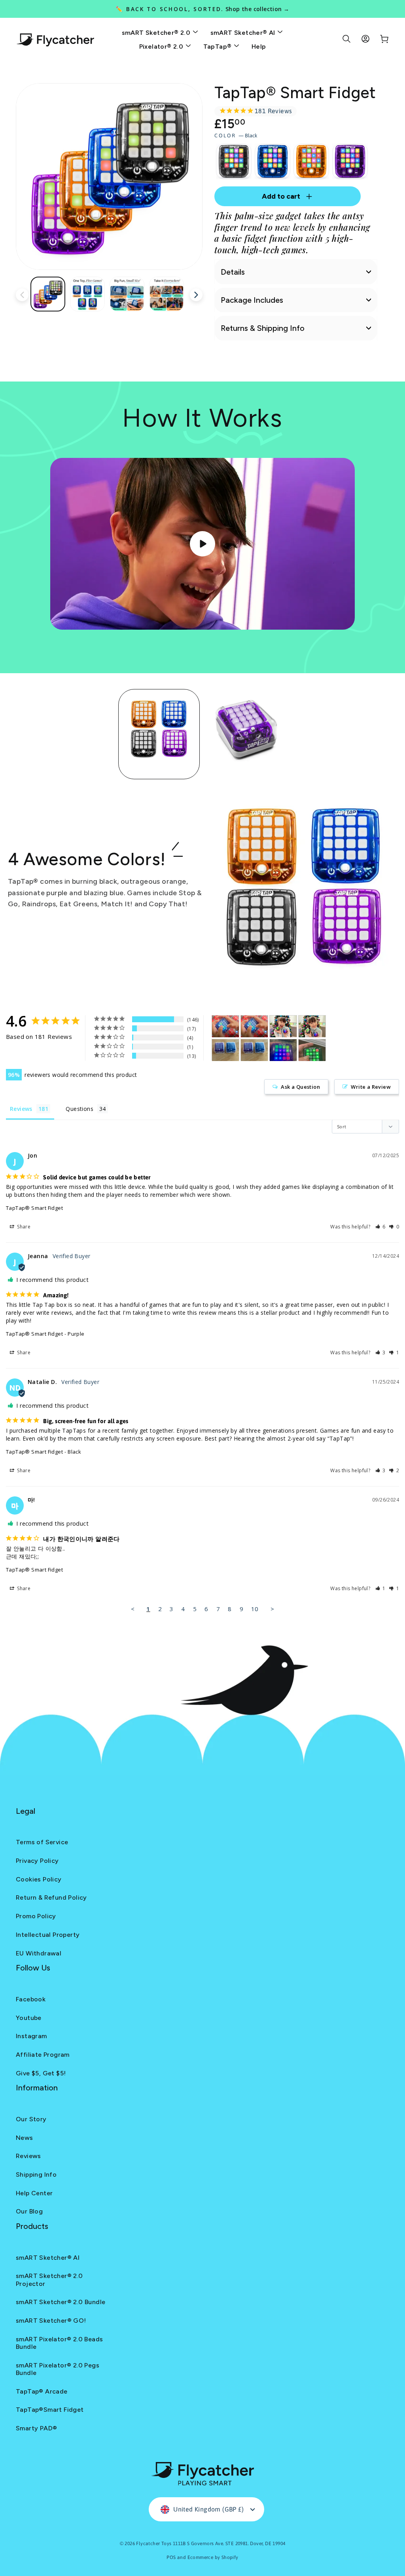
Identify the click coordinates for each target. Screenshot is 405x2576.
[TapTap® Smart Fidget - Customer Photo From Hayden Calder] (283, 1026)
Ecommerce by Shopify (213, 2557)
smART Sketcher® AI (244, 33)
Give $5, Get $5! (41, 2073)
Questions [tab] (79, 1109)
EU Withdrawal (39, 1953)
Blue (273, 161)
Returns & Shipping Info (263, 328)
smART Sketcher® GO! (51, 2321)
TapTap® (218, 47)
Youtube (29, 2018)
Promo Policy (36, 1916)
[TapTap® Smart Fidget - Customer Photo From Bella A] (283, 1050)
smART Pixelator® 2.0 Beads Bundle (59, 2343)
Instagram (31, 2036)
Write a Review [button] (371, 1087)
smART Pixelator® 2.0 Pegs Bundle (58, 2369)
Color (236, 136)
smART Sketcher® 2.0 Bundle (61, 2302)
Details (233, 272)
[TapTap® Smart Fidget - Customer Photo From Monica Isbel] (225, 1050)
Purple (350, 161)
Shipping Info (36, 2175)
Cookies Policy (39, 1879)
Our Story (31, 2119)
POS (171, 2557)
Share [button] (23, 1227)
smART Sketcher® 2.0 (157, 33)
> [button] (272, 1609)
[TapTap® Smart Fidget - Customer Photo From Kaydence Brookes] (225, 1026)
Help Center (34, 2193)
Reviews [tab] (21, 1109)
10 (255, 1609)
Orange (311, 161)
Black (234, 161)
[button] (381, 1227)
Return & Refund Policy (51, 1897)
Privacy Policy (37, 1861)
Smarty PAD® (36, 2428)
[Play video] (202, 544)
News (25, 2138)
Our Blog (29, 2211)
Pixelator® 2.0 (162, 47)
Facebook (31, 1999)
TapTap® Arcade (42, 2391)
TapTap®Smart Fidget (50, 2410)
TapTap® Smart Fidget (34, 1208)
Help (259, 47)
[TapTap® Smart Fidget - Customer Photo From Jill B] (312, 1050)
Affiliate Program (43, 2055)
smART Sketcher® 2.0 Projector (49, 2280)
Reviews (28, 2156)
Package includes (252, 300)
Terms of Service (42, 1842)
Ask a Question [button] (300, 1087)
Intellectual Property (48, 1935)
